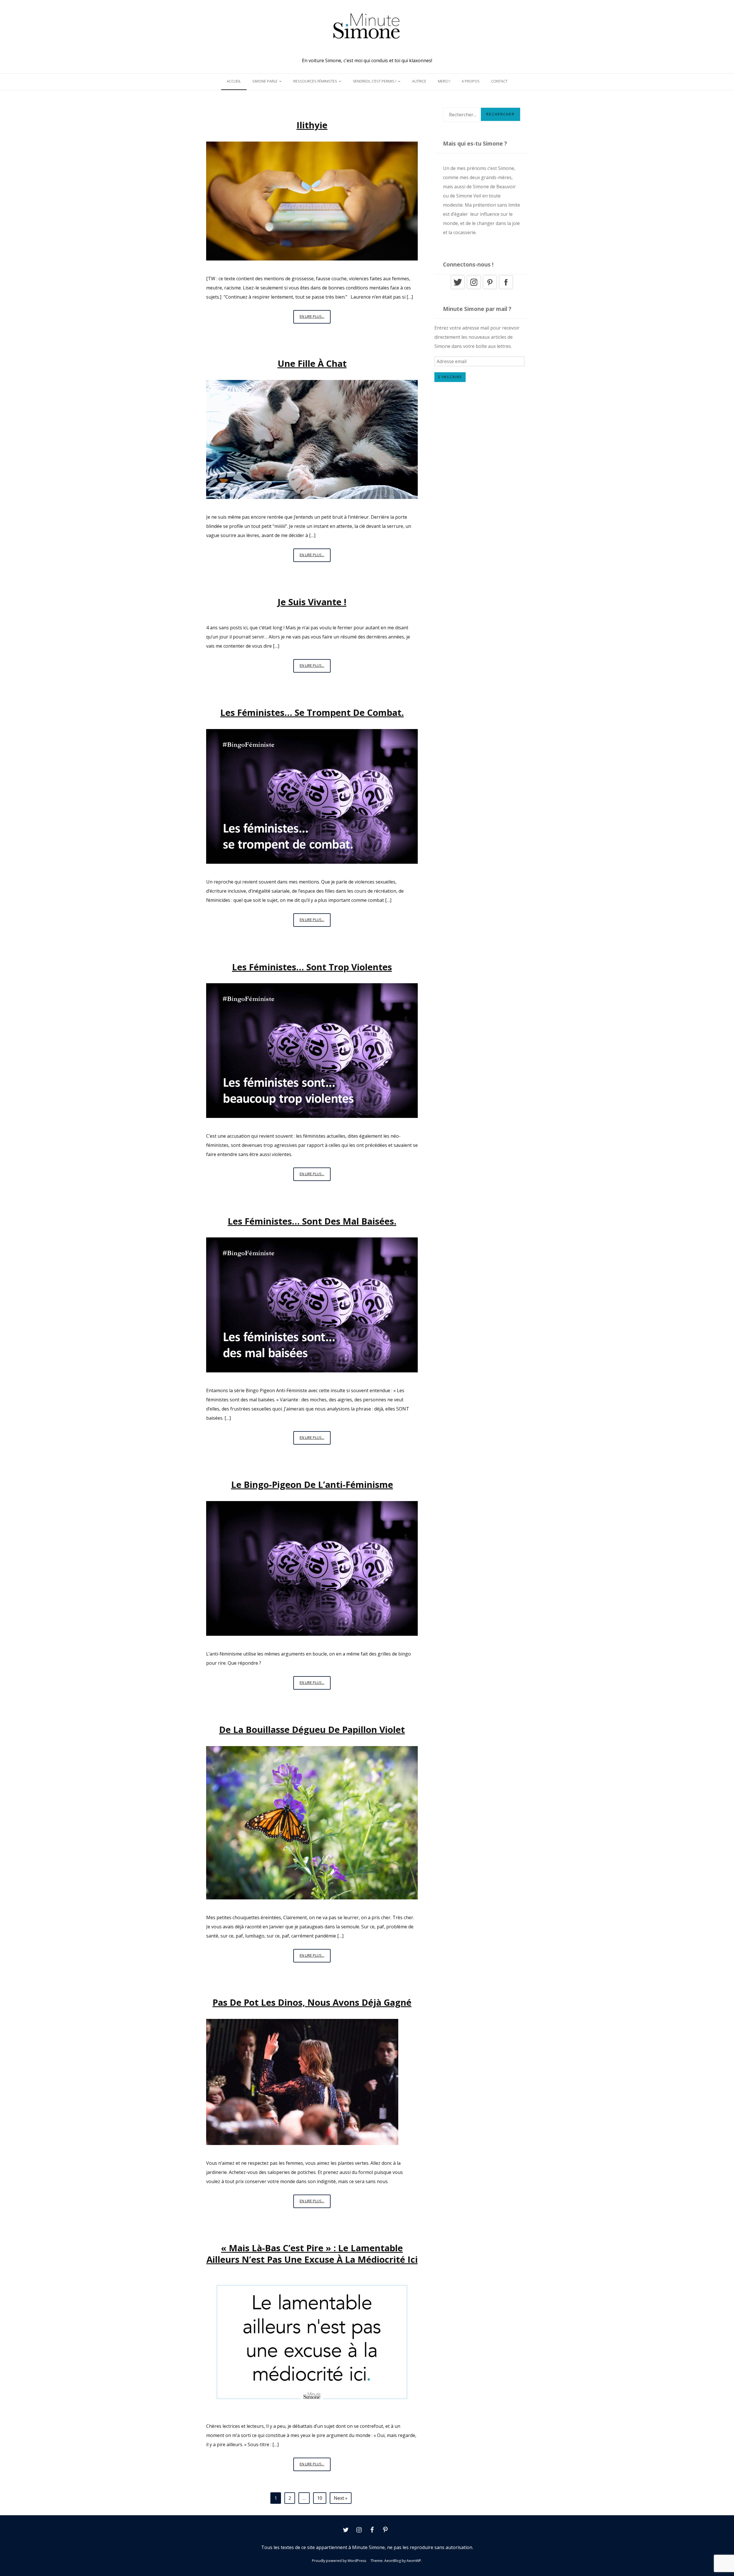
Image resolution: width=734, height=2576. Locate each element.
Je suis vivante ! (312, 602)
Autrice (419, 81)
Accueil (234, 81)
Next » (341, 2498)
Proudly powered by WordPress (339, 2561)
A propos (471, 81)
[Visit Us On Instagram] (474, 288)
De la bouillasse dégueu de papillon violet (312, 1729)
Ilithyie (312, 125)
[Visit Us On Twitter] (458, 288)
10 (320, 2498)
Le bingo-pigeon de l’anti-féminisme (312, 1484)
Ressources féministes (315, 81)
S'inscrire (450, 377)
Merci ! (444, 81)
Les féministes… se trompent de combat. (312, 712)
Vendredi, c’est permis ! (375, 81)
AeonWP (414, 2561)
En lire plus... (315, 316)
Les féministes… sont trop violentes (312, 967)
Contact (499, 81)
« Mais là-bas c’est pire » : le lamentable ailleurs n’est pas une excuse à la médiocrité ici (312, 2254)
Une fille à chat (312, 363)
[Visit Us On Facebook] (506, 288)
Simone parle (265, 81)
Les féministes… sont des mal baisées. (312, 1221)
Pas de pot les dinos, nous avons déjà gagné (312, 2002)
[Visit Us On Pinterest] (490, 288)
